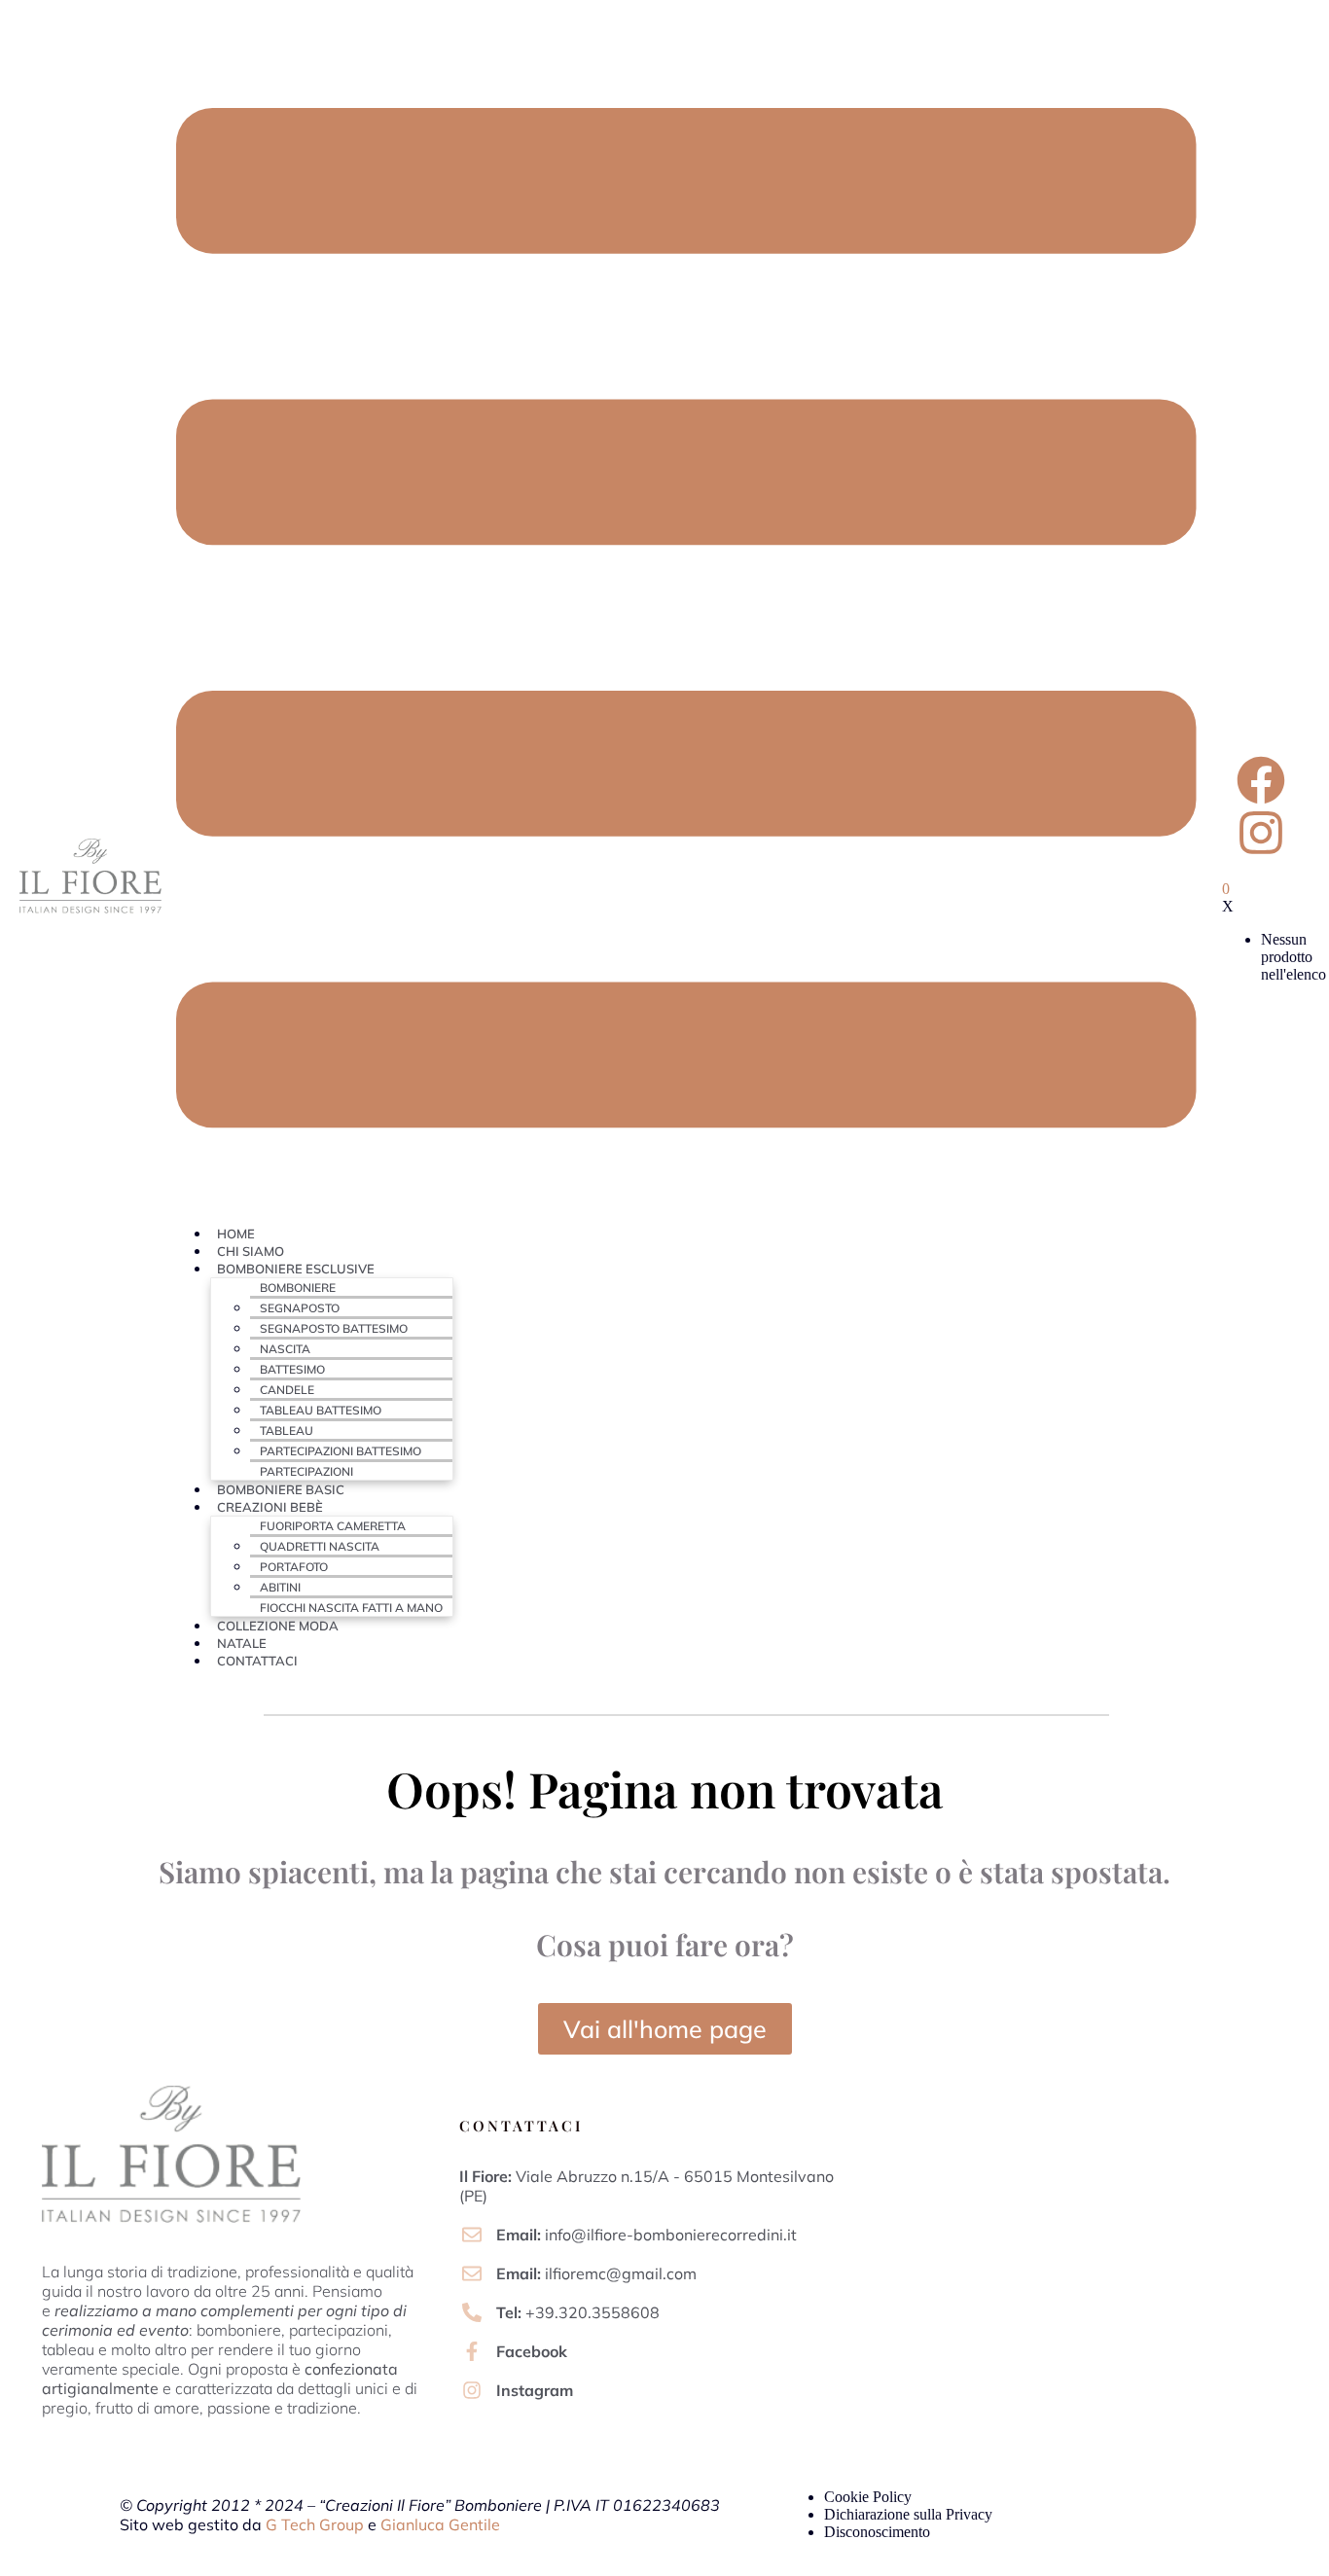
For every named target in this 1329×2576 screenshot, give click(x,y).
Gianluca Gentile (440, 2524)
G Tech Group (315, 2524)
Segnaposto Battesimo (334, 1328)
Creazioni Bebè (270, 1507)
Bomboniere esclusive (296, 1269)
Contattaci (257, 1661)
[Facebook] (1261, 780)
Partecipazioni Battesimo (341, 1451)
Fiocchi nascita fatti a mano (351, 1608)
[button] (687, 619)
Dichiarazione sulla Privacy (908, 2514)
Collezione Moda (278, 1626)
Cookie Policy (868, 2497)
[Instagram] (1261, 833)
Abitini (280, 1587)
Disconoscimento (877, 2532)
